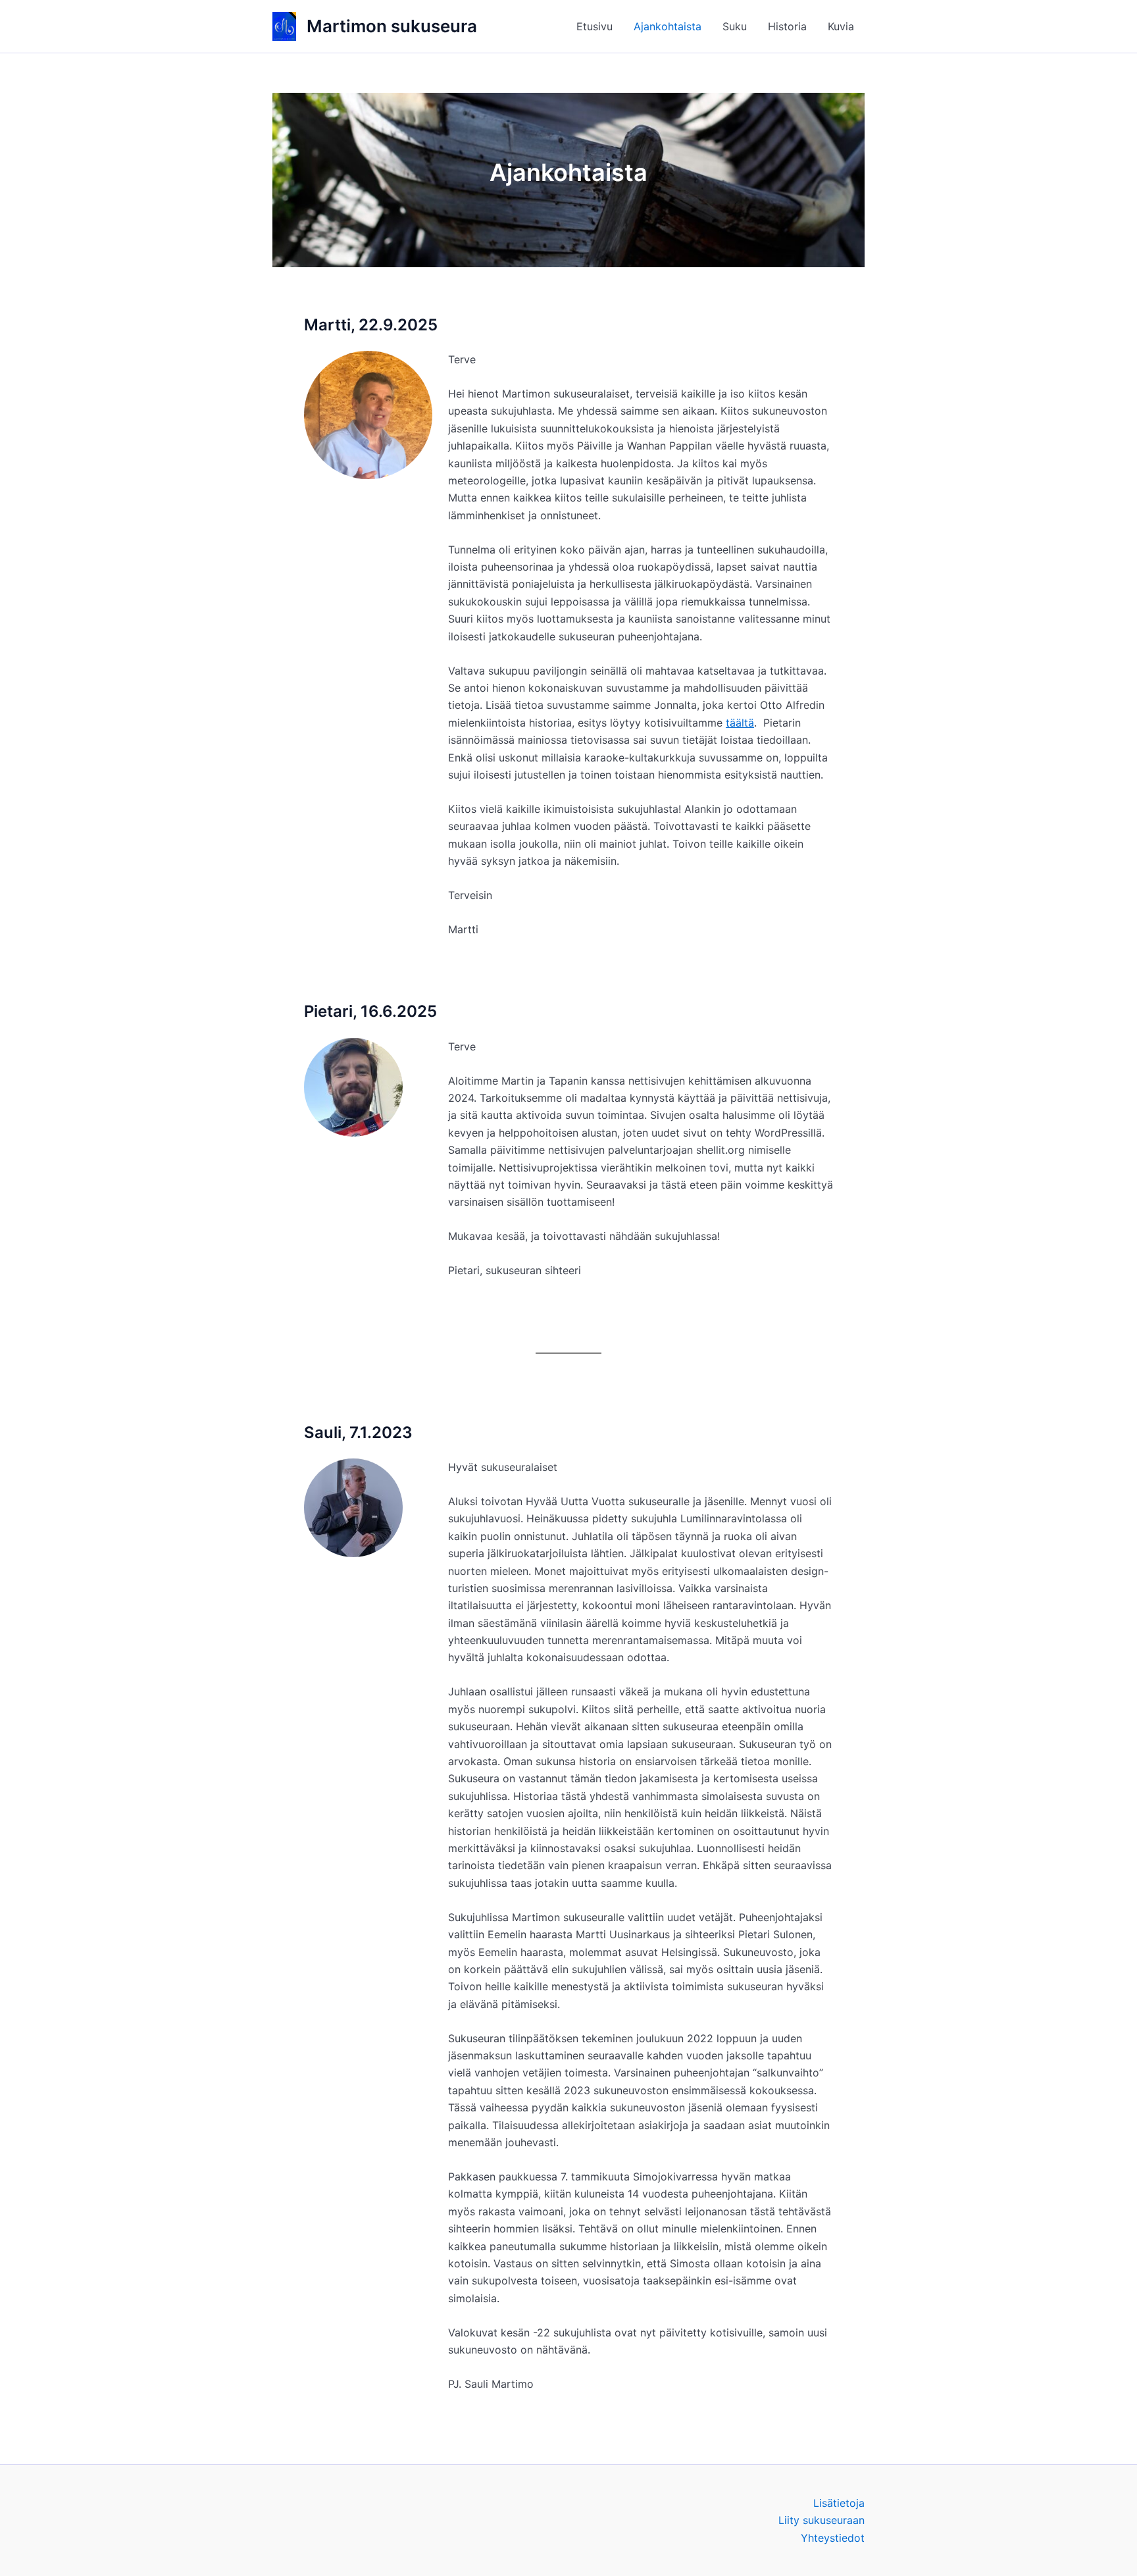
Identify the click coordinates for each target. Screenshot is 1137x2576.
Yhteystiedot (833, 2538)
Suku (735, 26)
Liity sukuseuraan (821, 2520)
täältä (740, 723)
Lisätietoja (839, 2503)
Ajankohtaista (668, 26)
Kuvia (841, 26)
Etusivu (594, 26)
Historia (787, 26)
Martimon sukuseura (392, 26)
